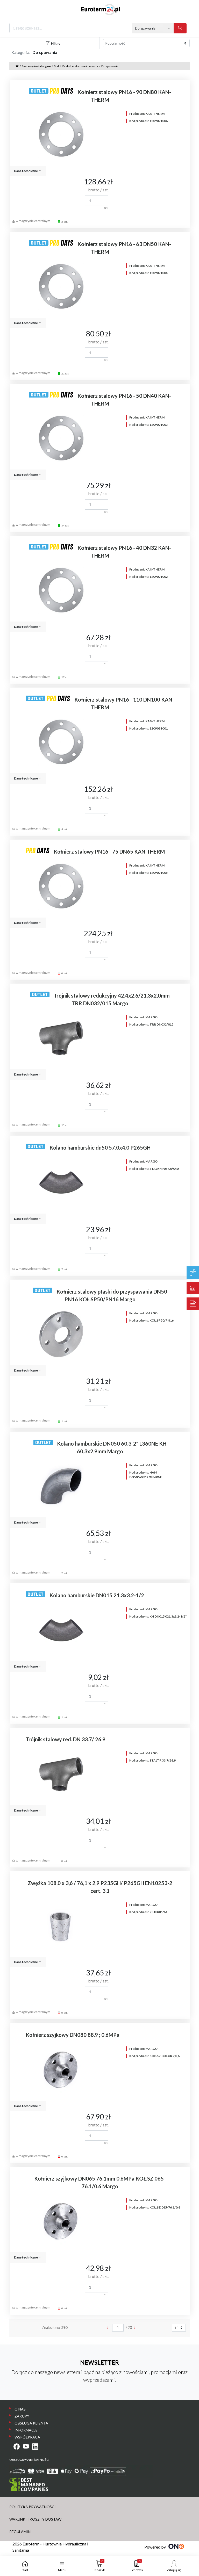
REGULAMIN (20, 2532)
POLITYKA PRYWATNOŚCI (33, 2507)
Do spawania (110, 66)
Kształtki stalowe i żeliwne (80, 66)
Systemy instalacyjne (36, 66)
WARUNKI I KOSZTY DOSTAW (35, 2519)
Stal (56, 66)
